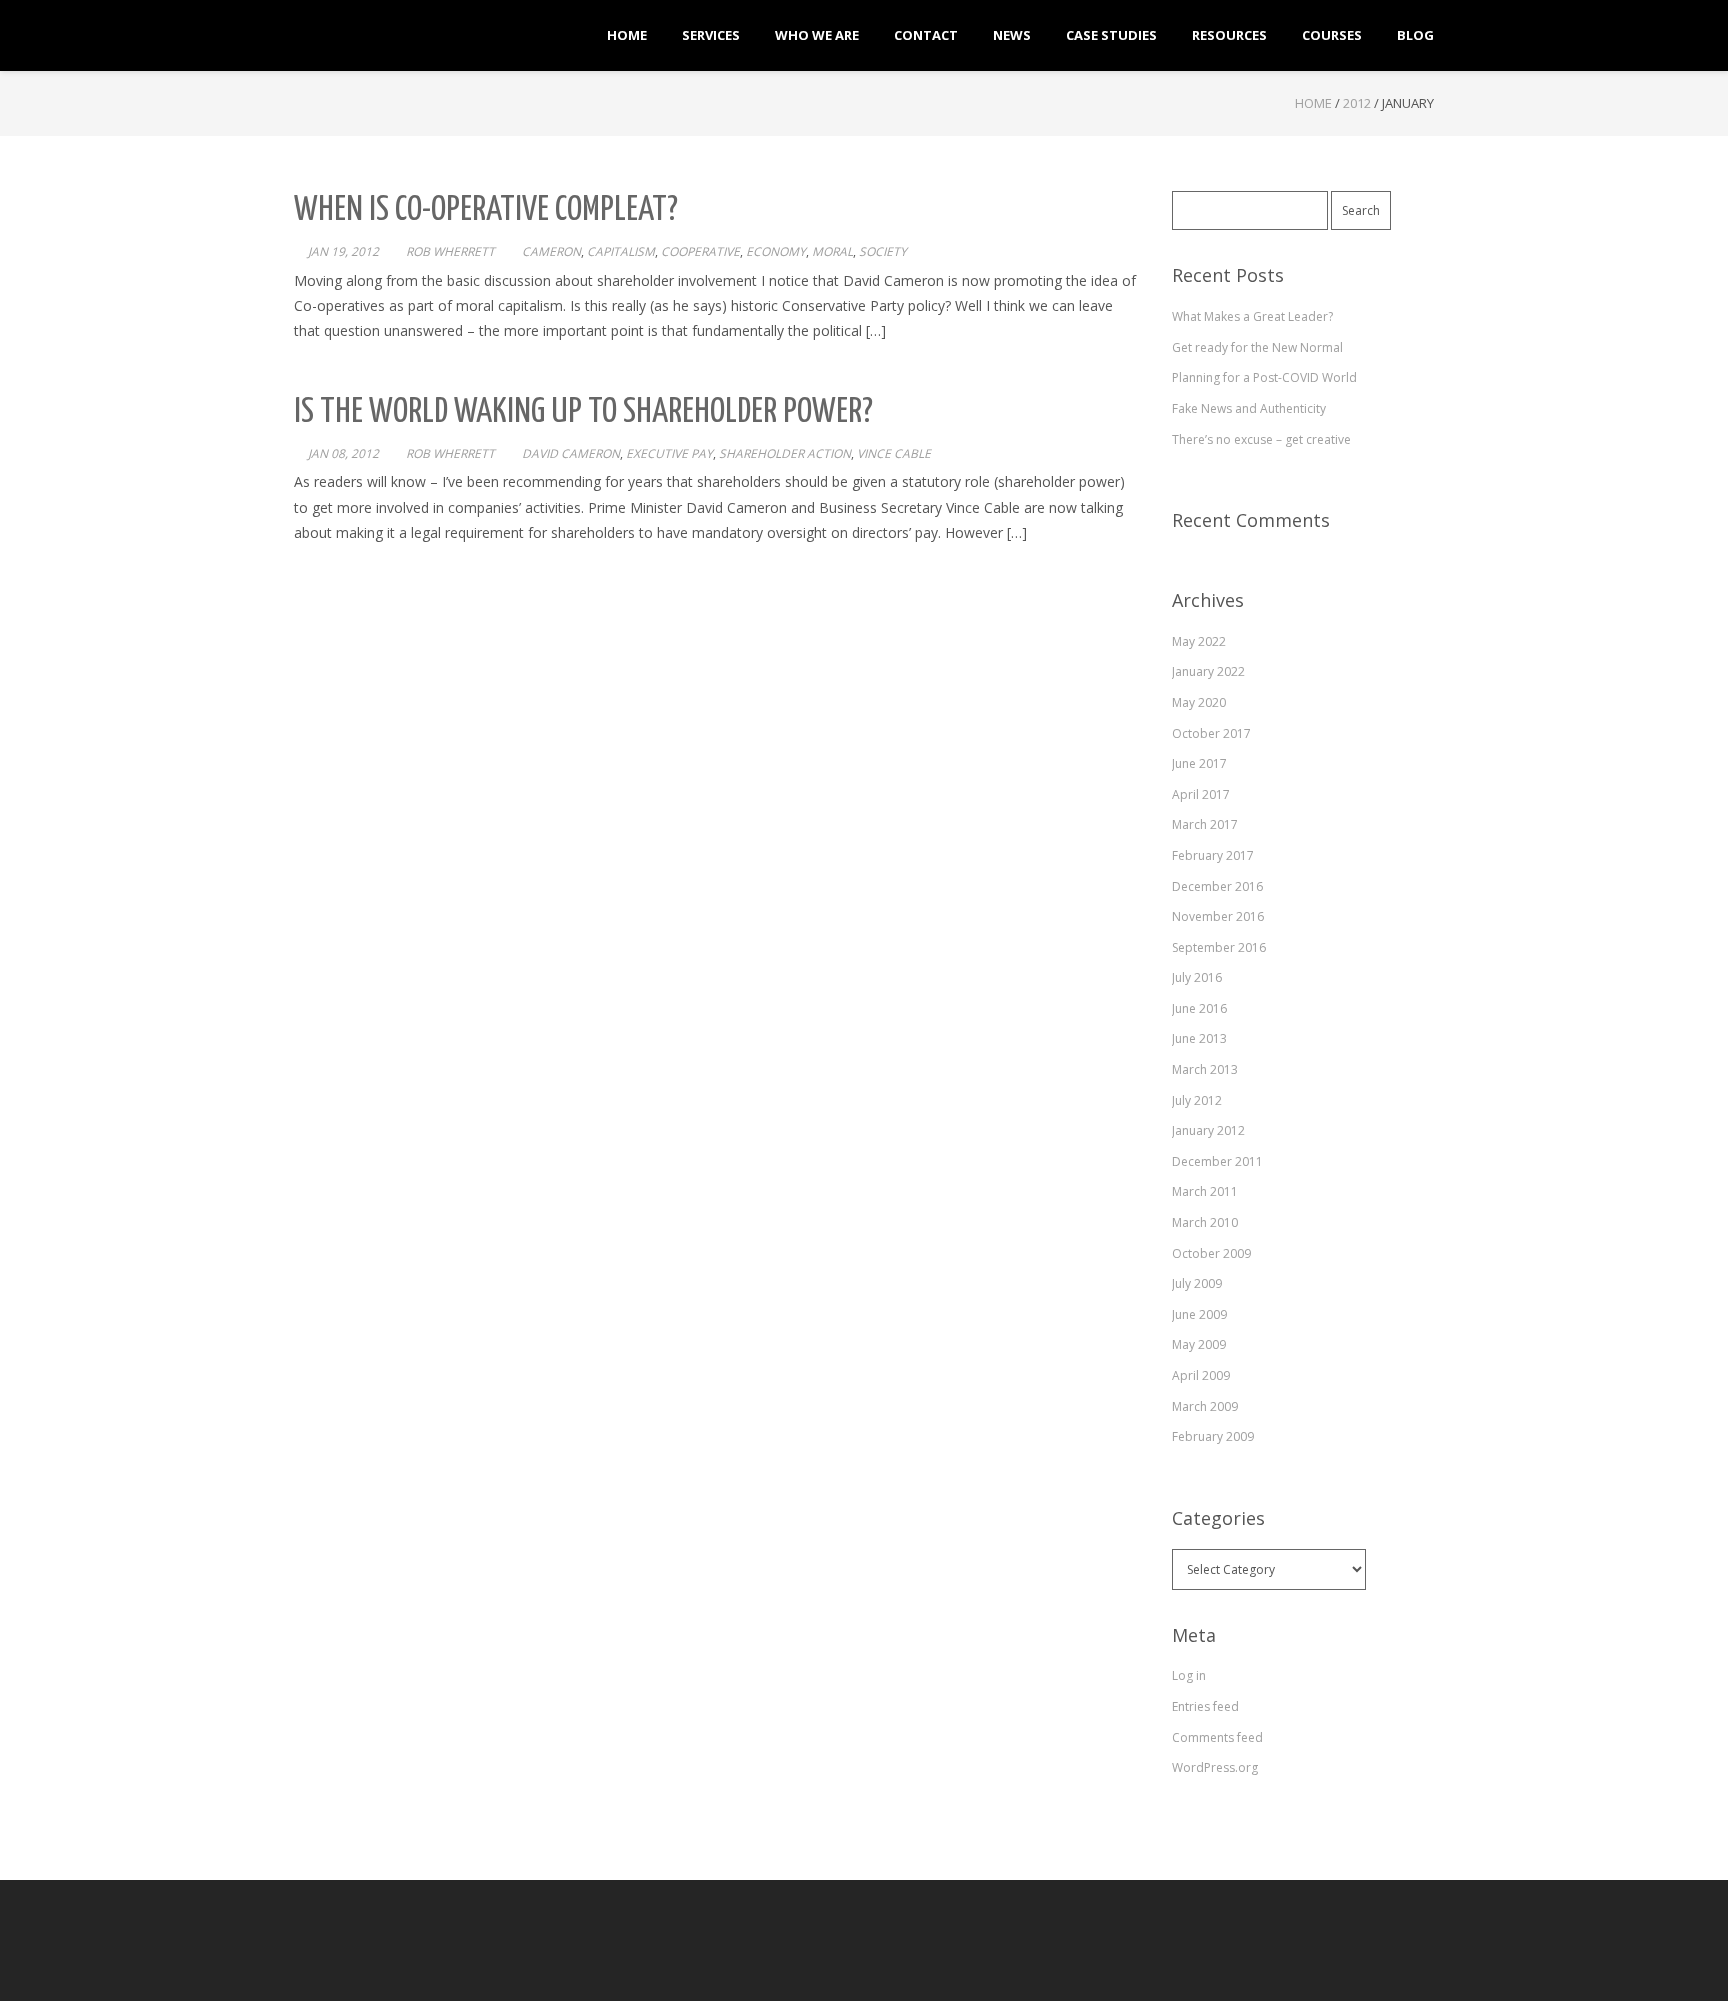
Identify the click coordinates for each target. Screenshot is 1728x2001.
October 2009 (1211, 1253)
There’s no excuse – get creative (1261, 439)
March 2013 (1205, 1069)
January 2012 (1208, 1130)
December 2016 (1217, 886)
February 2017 (1213, 855)
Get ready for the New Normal (1257, 347)
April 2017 (1201, 794)
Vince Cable (894, 453)
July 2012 (1197, 1100)
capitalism (621, 251)
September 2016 (1219, 947)
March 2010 (1205, 1222)
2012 (1357, 103)
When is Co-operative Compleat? (486, 210)
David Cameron (571, 453)
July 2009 (1197, 1283)
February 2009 (1213, 1436)
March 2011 (1205, 1191)
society (883, 251)
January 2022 (1208, 671)
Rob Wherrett (450, 251)
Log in (1189, 1675)
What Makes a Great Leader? (1252, 316)
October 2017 (1211, 733)
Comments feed (1217, 1737)
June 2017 (1199, 763)
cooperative (700, 251)
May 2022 (1199, 641)
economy (776, 251)
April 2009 (1201, 1375)
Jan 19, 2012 (343, 251)
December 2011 (1217, 1161)
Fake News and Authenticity (1249, 408)
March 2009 (1205, 1406)
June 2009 (1199, 1314)
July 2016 (1197, 977)
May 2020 (1199, 702)
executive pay (669, 453)
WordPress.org (1215, 1767)
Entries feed (1205, 1706)
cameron (551, 251)
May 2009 (1199, 1344)
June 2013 (1199, 1038)
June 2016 (1199, 1008)
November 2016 (1218, 916)
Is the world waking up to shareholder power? (583, 412)
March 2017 (1205, 824)
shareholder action (785, 453)
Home (1313, 103)
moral (832, 251)
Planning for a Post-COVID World (1264, 377)
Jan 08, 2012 (343, 453)
